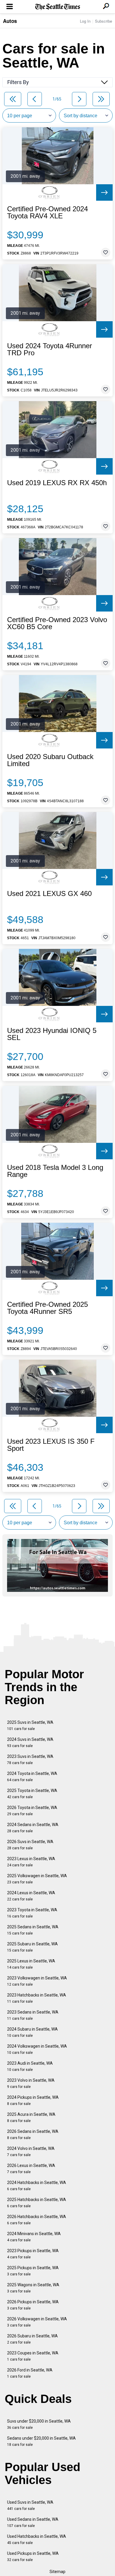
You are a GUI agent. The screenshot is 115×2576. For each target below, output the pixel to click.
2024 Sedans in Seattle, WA (33, 1828)
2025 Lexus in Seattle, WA (31, 1964)
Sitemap (57, 2572)
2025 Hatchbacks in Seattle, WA (37, 2203)
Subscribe (103, 21)
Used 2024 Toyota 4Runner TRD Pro (50, 349)
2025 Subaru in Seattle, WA (32, 1947)
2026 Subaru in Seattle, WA (32, 2339)
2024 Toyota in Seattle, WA (32, 1777)
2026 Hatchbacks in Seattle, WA (37, 2220)
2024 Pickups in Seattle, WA (33, 2100)
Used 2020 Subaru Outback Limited (50, 760)
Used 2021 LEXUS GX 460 (49, 894)
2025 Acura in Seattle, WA (31, 2117)
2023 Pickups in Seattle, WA (33, 2254)
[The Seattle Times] (58, 7)
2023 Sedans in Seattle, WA (33, 2015)
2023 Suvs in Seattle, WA (30, 1760)
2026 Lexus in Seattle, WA (31, 2169)
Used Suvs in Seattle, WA (30, 2505)
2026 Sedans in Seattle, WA (33, 2134)
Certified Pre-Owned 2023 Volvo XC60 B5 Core (57, 623)
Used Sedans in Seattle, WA (33, 2522)
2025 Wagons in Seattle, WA (33, 2288)
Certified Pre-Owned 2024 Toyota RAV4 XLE (47, 212)
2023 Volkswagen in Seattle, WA (37, 1981)
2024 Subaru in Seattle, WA (32, 2032)
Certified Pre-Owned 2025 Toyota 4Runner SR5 (47, 1308)
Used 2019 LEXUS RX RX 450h (57, 483)
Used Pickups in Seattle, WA (33, 2556)
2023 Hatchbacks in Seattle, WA (37, 1998)
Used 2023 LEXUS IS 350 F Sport (51, 1445)
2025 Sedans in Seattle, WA (33, 1930)
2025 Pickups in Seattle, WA (33, 2271)
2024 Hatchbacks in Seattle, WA (37, 2186)
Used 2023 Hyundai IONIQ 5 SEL (52, 1034)
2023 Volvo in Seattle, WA (31, 2083)
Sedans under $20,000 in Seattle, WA (41, 2441)
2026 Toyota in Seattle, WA (32, 1811)
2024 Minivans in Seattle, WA (34, 2237)
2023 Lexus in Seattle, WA (31, 1862)
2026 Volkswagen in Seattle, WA (37, 2322)
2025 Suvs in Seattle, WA (30, 1725)
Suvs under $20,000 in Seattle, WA (39, 2424)
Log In (85, 21)
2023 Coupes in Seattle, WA (33, 2356)
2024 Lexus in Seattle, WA (31, 1896)
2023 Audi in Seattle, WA (30, 2066)
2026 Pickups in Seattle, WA (33, 2305)
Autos (10, 21)
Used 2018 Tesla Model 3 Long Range (55, 1171)
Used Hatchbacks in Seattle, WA (37, 2539)
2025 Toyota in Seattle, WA (32, 1794)
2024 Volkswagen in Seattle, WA (37, 2049)
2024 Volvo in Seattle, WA (31, 2152)
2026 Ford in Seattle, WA (30, 2373)
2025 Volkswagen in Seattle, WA (37, 1879)
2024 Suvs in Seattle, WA (30, 1742)
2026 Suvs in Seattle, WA (30, 1845)
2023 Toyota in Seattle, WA (32, 1913)
